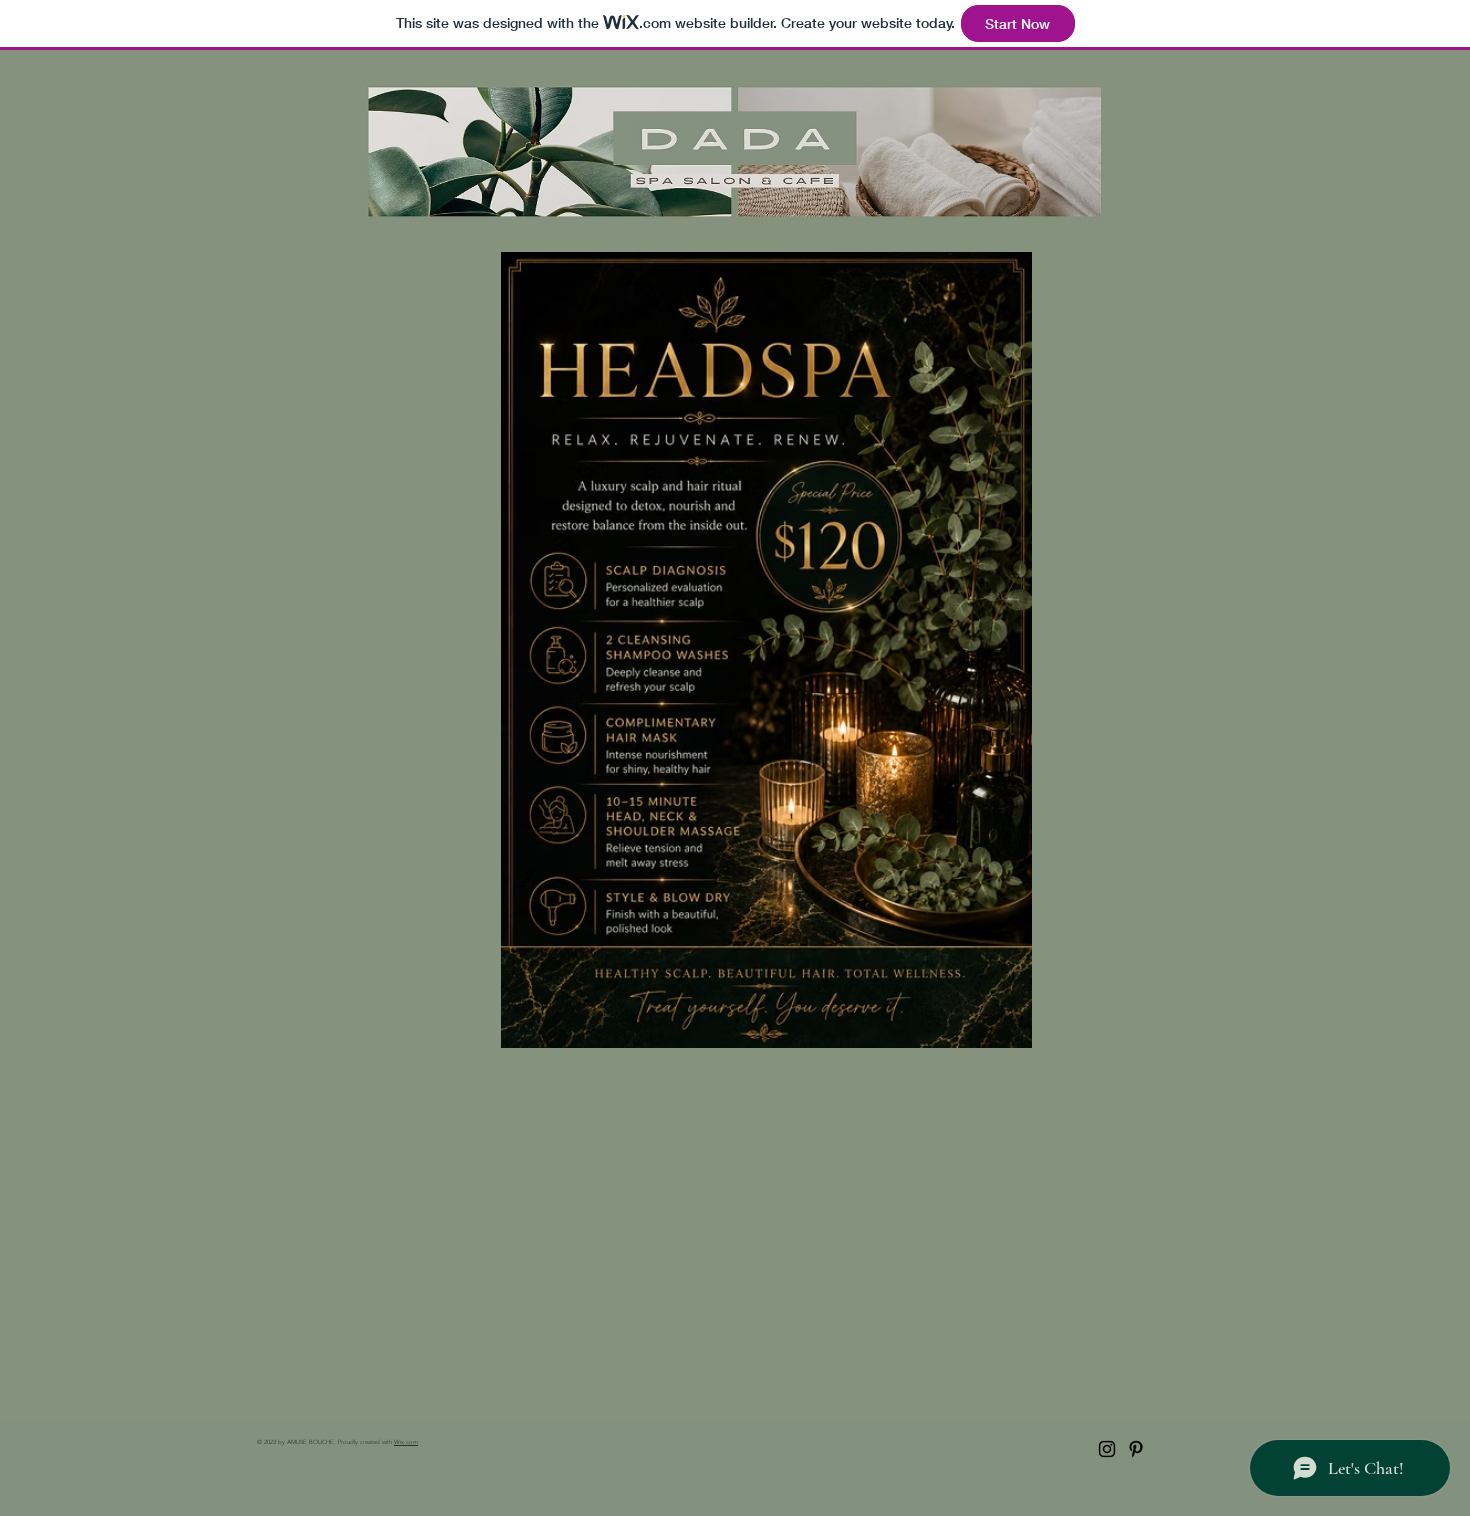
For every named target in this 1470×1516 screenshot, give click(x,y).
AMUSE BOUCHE (310, 1442)
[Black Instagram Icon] (1107, 1449)
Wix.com (406, 1442)
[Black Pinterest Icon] (1136, 1449)
